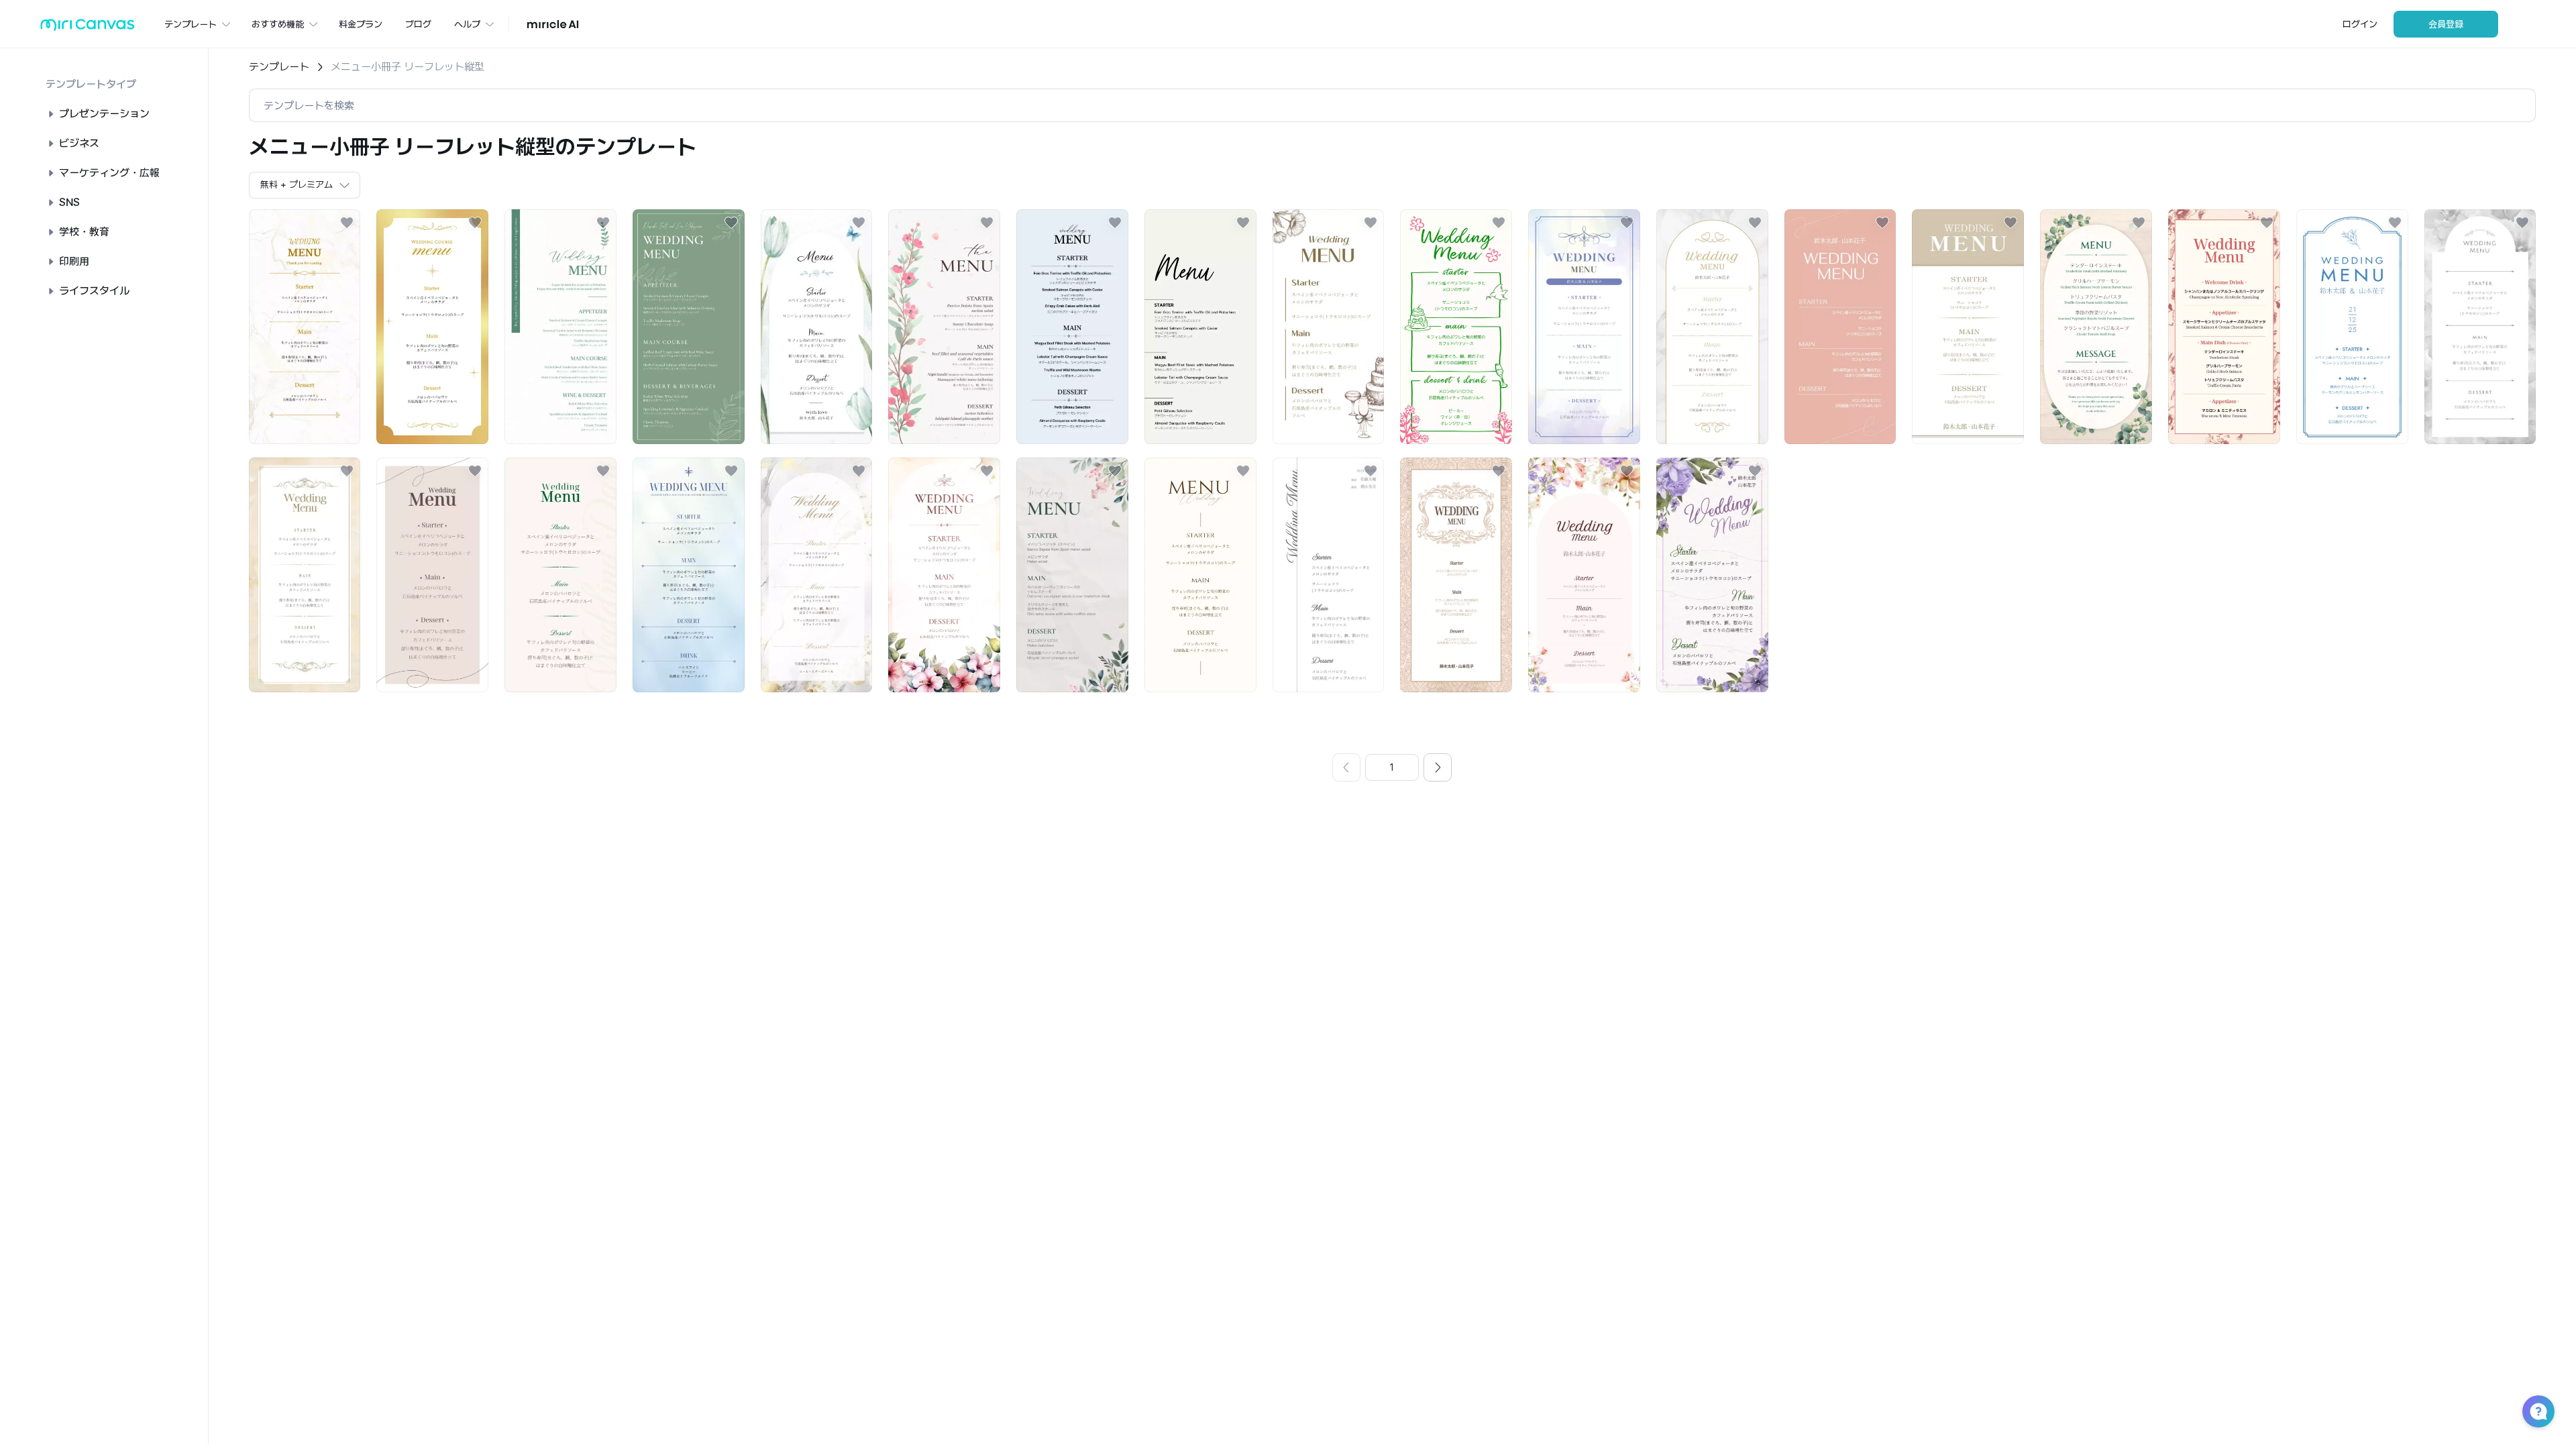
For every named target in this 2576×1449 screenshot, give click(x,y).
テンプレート (279, 67)
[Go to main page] (88, 28)
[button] (2538, 1411)
